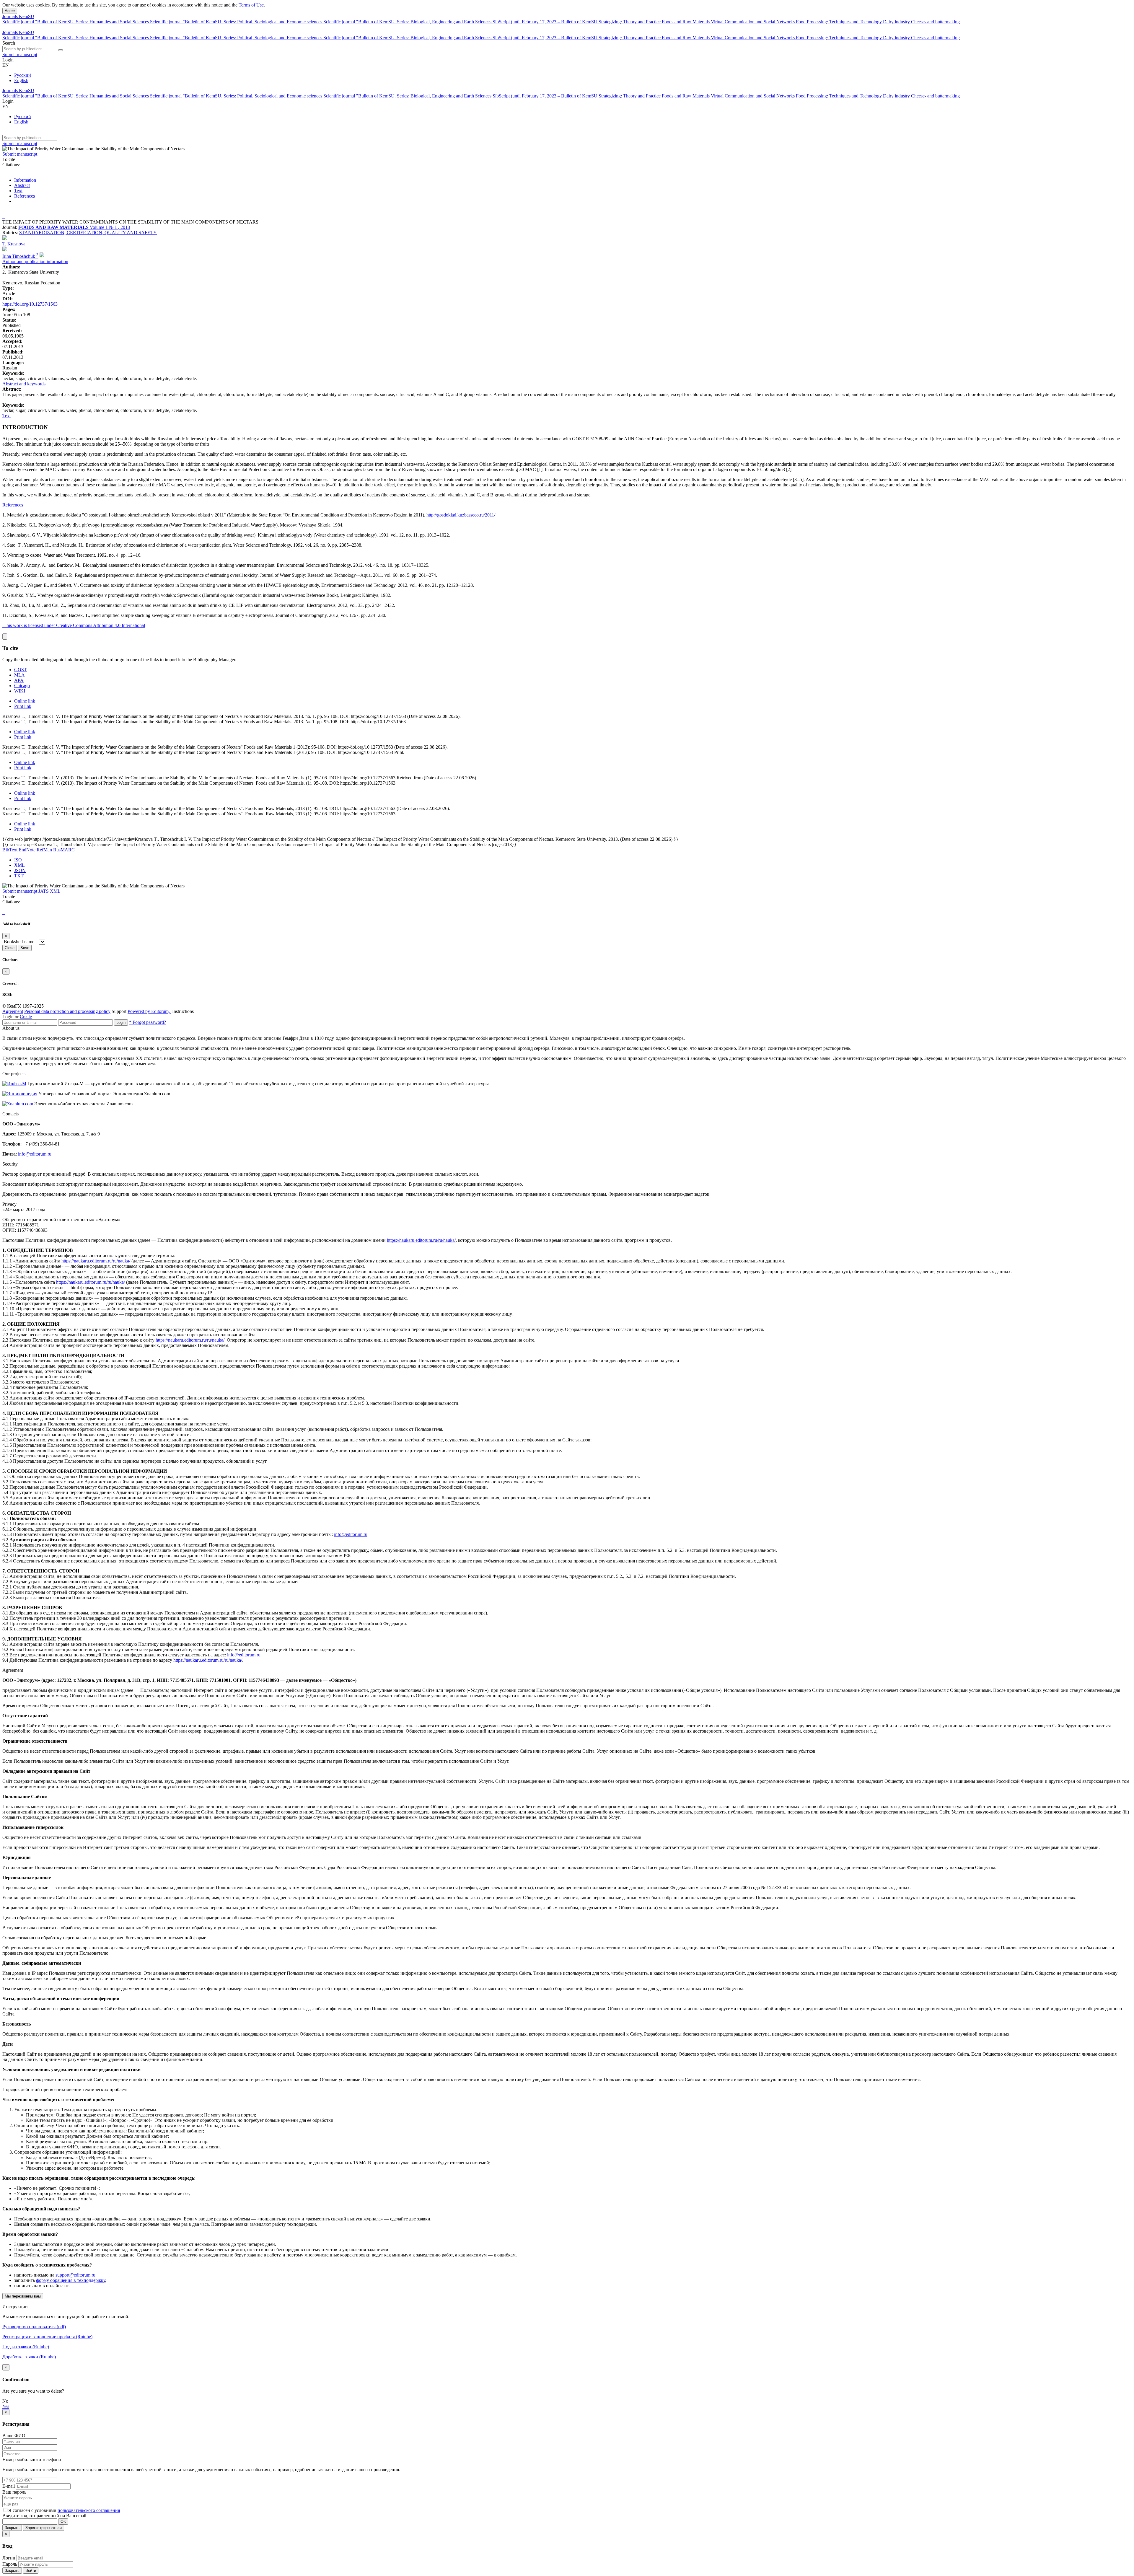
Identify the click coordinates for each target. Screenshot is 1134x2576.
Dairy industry (897, 22)
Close (10, 948)
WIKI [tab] (20, 691)
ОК (63, 2522)
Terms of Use (251, 5)
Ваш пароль (14, 2492)
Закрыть (12, 2528)
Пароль (10, 2564)
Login (121, 1023)
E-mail (9, 2486)
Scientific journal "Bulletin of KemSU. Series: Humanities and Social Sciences (76, 22)
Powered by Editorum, (149, 1011)
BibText (10, 850)
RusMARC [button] (64, 850)
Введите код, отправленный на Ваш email (44, 2516)
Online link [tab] (25, 701)
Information (25, 180)
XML (19, 865)
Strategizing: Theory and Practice (630, 22)
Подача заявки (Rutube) (26, 2347)
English (21, 80)
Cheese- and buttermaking (935, 22)
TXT (19, 876)
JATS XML (49, 891)
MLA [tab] (19, 675)
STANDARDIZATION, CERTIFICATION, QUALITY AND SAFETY (88, 233)
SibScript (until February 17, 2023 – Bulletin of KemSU (546, 22)
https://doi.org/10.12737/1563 (30, 304)
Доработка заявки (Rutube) (29, 2357)
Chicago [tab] (22, 686)
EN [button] (6, 65)
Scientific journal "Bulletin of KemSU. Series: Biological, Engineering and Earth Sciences (408, 22)
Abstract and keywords (24, 384)
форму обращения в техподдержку (71, 2280)
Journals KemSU (18, 16)
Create (26, 1017)
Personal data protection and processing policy (67, 1011)
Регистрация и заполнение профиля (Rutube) (47, 2337)
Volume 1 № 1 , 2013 (110, 227)
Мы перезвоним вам (23, 2296)
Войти (31, 2571)
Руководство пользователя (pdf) (34, 2327)
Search (9, 43)
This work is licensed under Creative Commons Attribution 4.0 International (74, 625)
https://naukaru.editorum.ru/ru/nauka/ (421, 1240)
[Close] (5, 637)
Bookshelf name (19, 942)
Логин (9, 2558)
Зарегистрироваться (44, 2528)
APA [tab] (19, 680)
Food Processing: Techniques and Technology (839, 22)
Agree (10, 11)
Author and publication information (35, 261)
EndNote (27, 850)
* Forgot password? (148, 1022)
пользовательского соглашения (89, 2510)
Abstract (22, 185)
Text (18, 191)
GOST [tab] (21, 670)
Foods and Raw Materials (686, 22)
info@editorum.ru (35, 1154)
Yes (6, 2406)
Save (25, 948)
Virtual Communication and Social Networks (753, 22)
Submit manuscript (20, 54)
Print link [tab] (23, 706)
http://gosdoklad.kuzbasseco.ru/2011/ (461, 515)
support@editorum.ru (75, 2275)
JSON (20, 870)
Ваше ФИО (14, 2436)
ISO (18, 860)
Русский (23, 75)
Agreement (13, 1011)
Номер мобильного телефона (32, 2459)
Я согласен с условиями (33, 2510)
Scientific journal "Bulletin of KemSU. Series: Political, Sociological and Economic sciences (237, 22)
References (25, 196)
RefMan (44, 850)
